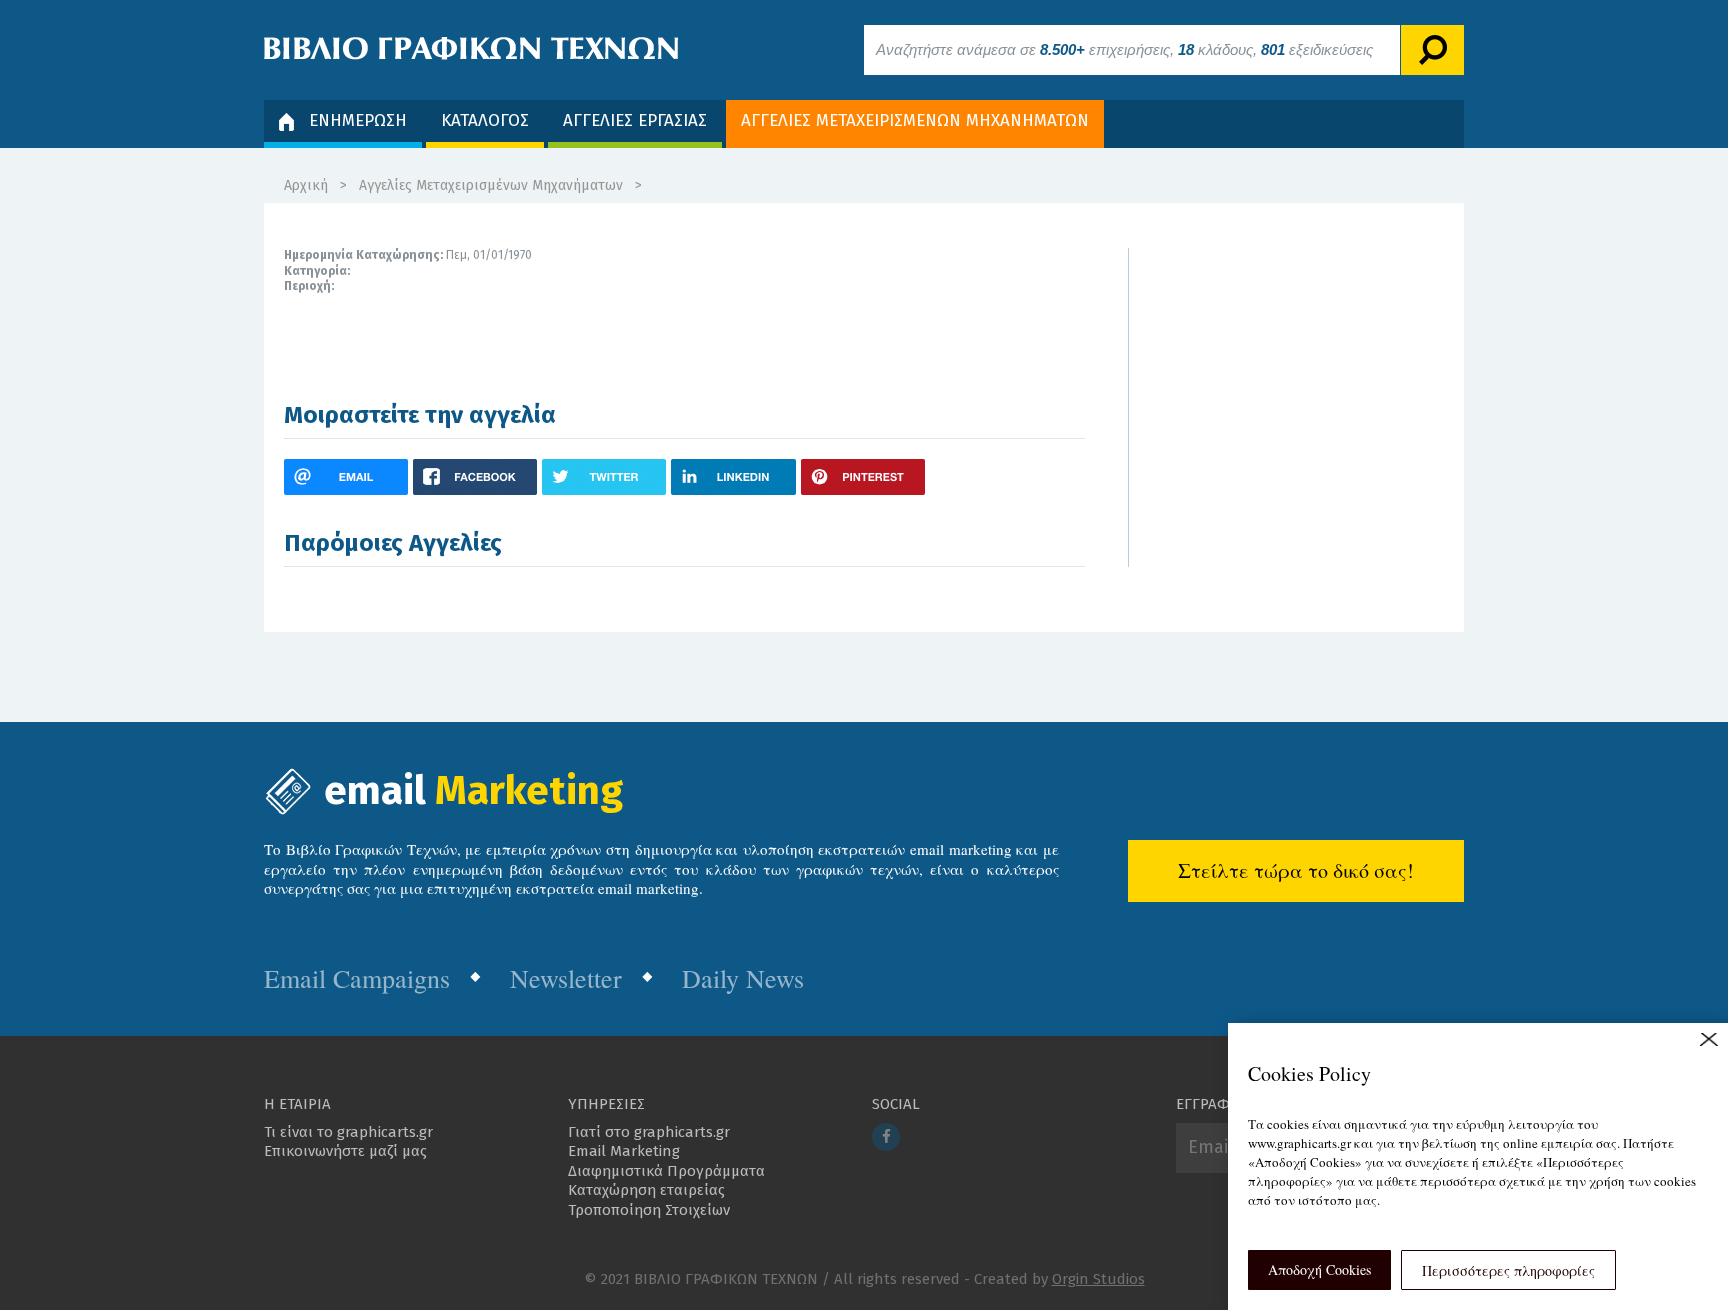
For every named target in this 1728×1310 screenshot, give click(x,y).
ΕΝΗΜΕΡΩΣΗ (358, 120)
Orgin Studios (1098, 1279)
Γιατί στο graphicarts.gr (649, 1132)
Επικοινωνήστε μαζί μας (345, 1151)
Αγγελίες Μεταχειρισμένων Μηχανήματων (491, 185)
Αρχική (306, 185)
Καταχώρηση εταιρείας (646, 1190)
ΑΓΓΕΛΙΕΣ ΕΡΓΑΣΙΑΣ (635, 120)
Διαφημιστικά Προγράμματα (666, 1171)
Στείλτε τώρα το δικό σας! (1296, 870)
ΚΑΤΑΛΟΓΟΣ (485, 120)
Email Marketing (624, 1151)
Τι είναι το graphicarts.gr (348, 1132)
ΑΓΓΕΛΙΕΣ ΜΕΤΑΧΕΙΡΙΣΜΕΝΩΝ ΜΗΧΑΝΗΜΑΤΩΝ (915, 120)
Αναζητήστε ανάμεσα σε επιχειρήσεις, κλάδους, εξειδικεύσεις (1124, 49)
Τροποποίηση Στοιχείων (649, 1210)
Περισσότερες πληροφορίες (1508, 1270)
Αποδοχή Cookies (1319, 1269)
